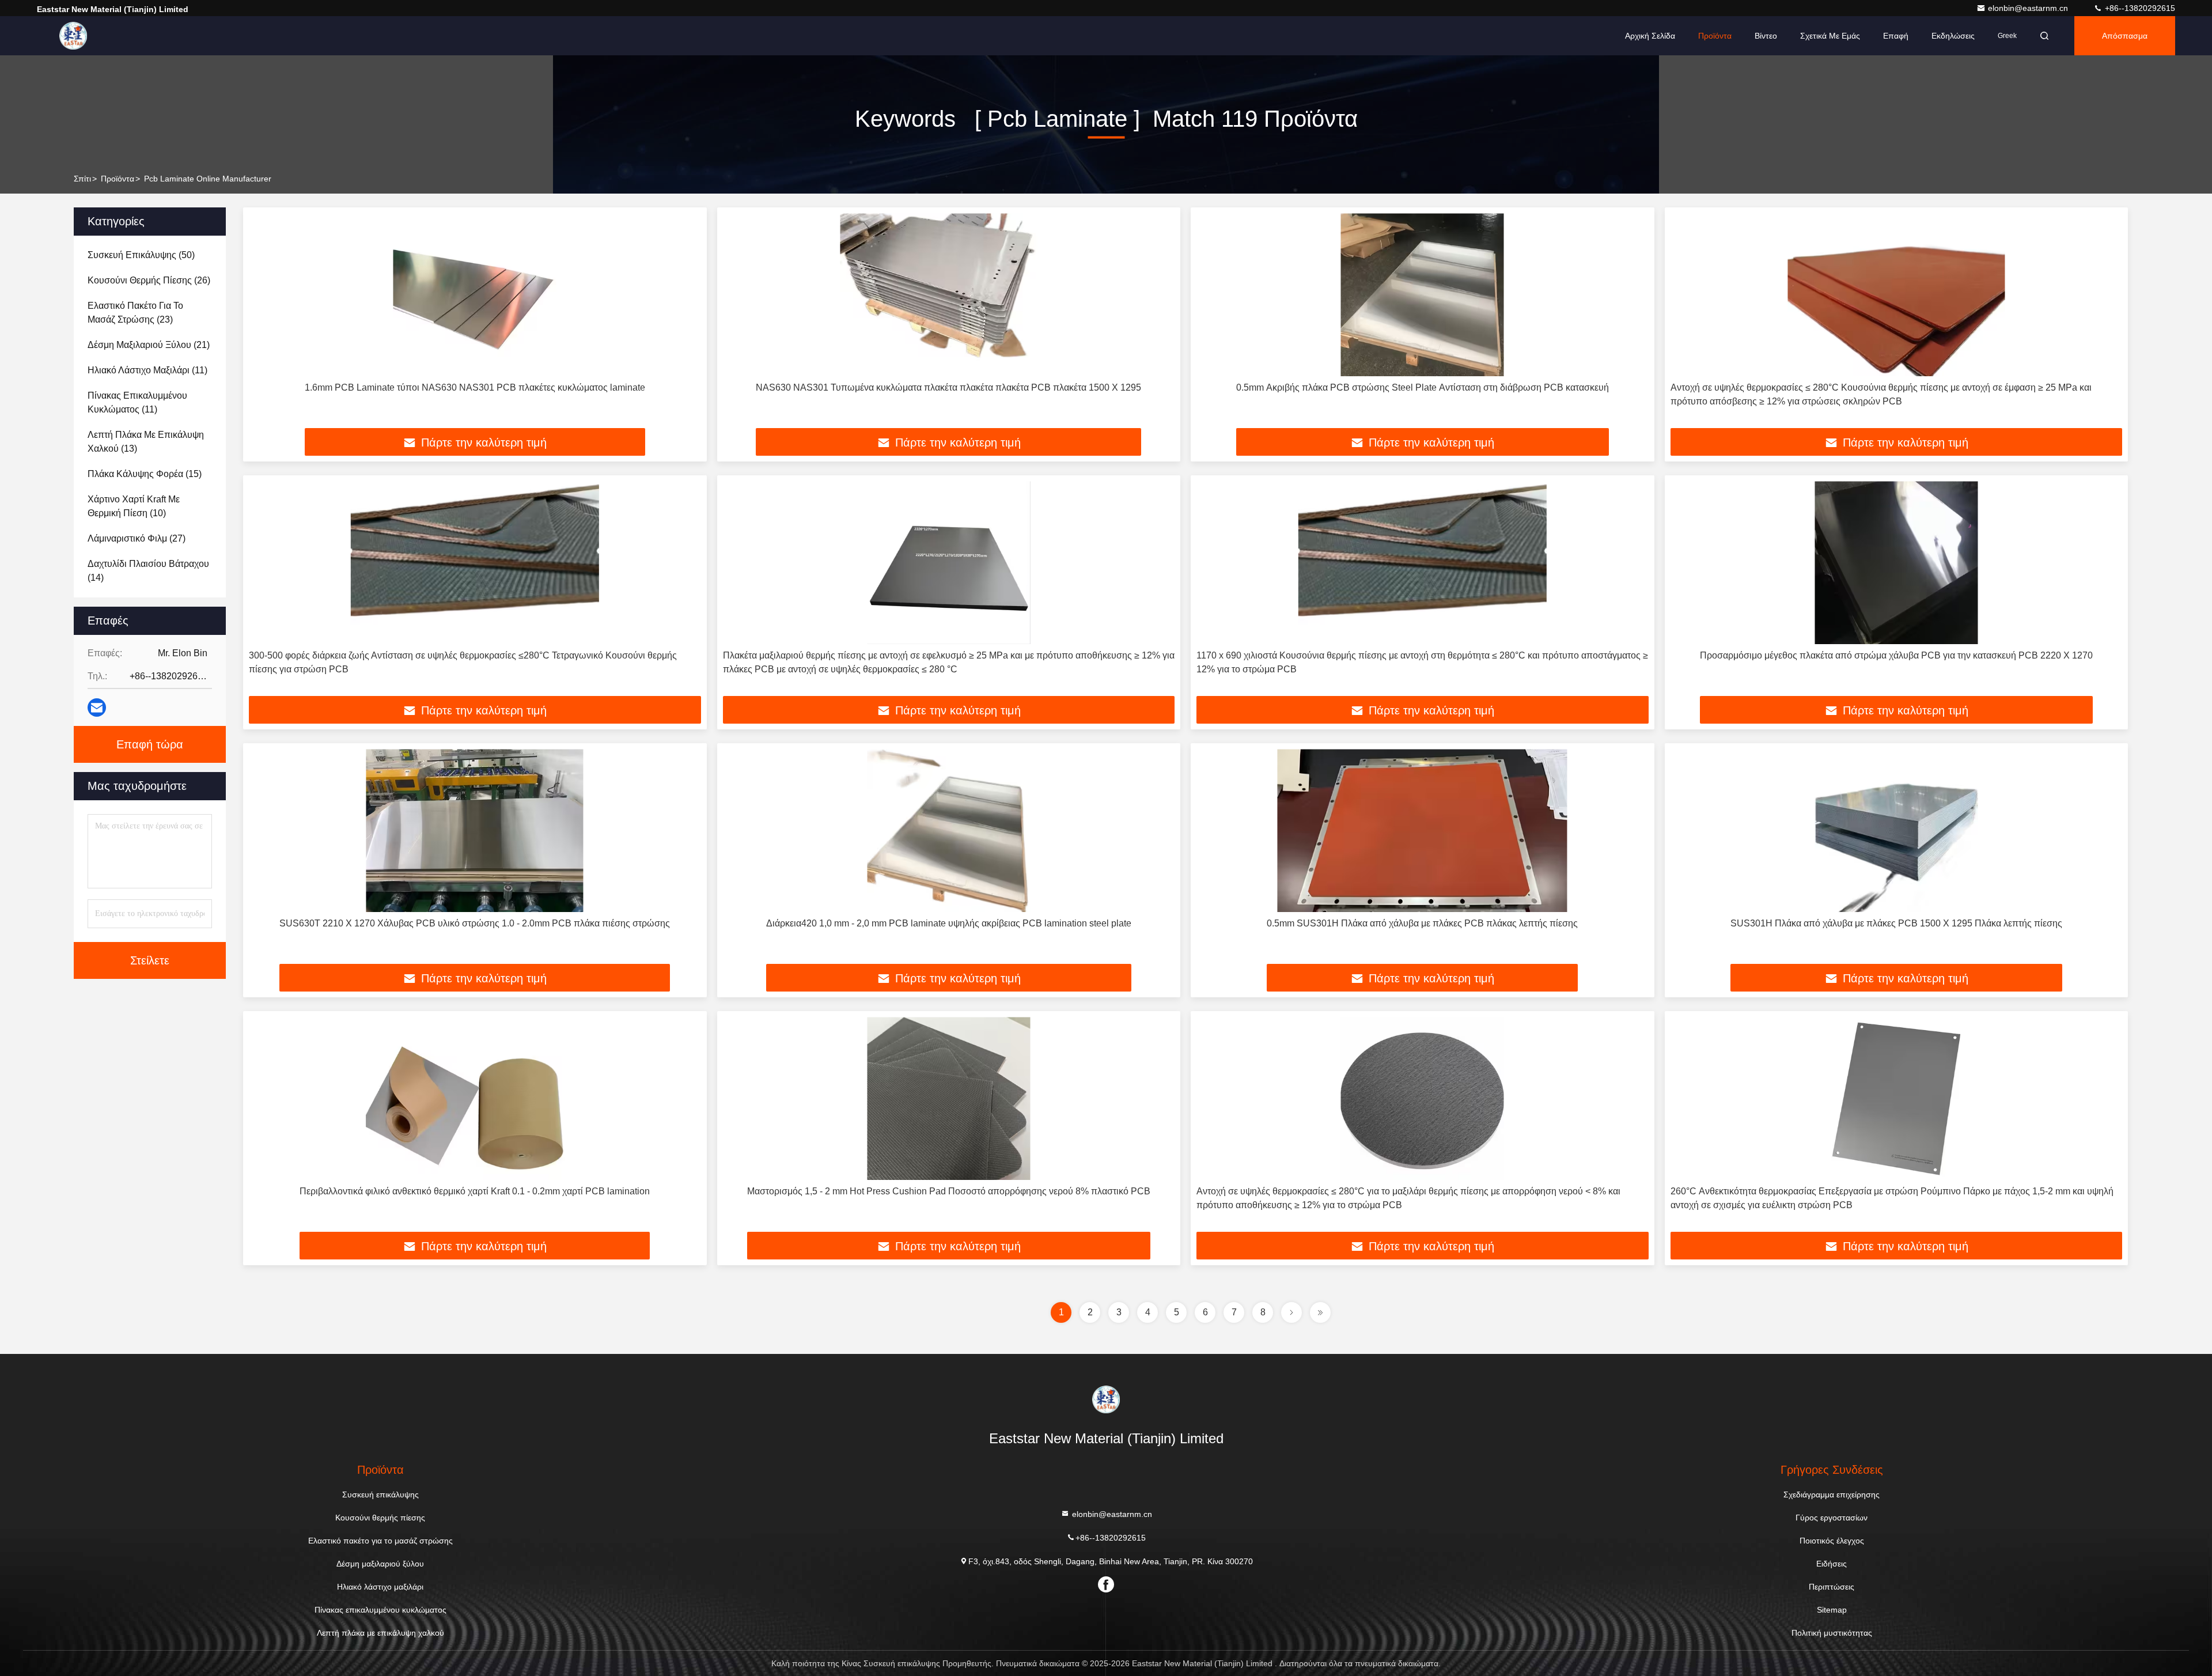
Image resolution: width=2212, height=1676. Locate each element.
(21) (149, 345)
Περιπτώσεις (1832, 1587)
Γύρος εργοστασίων (1832, 1518)
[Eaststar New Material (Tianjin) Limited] (73, 36)
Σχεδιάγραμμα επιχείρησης (1832, 1495)
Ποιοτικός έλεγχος (1832, 1541)
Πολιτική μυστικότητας (1832, 1633)
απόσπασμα (2125, 36)
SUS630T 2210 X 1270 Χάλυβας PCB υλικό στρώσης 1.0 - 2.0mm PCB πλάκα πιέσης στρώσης (475, 923)
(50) (141, 255)
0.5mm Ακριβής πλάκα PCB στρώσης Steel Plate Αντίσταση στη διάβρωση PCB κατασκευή (1423, 387)
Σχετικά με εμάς (1830, 36)
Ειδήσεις (1832, 1564)
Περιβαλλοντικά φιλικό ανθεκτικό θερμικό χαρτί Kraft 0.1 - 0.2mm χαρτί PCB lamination (475, 1191)
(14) (148, 571)
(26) (149, 280)
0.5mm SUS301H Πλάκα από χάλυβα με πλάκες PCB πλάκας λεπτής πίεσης (1422, 923)
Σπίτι (82, 179)
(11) (147, 370)
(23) (135, 313)
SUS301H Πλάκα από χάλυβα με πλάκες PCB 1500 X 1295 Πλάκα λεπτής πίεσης (1896, 923)
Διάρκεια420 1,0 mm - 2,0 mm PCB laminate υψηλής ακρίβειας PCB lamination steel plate (949, 923)
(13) (146, 442)
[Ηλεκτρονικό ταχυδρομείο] (97, 708)
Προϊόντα (1715, 36)
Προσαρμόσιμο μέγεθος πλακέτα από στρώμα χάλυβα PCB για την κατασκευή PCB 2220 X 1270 (1896, 655)
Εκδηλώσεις (1953, 36)
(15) (145, 474)
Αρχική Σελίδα (1650, 36)
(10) (134, 506)
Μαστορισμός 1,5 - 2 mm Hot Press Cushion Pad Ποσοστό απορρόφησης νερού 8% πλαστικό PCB (949, 1191)
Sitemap (1832, 1610)
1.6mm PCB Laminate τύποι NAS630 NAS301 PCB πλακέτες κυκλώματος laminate (475, 387)
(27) (137, 538)
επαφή (1896, 36)
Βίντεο (1766, 36)
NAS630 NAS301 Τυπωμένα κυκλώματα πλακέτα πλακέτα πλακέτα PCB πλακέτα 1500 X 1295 (948, 387)
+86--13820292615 (2139, 8)
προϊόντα (118, 179)
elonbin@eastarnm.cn (2029, 8)
